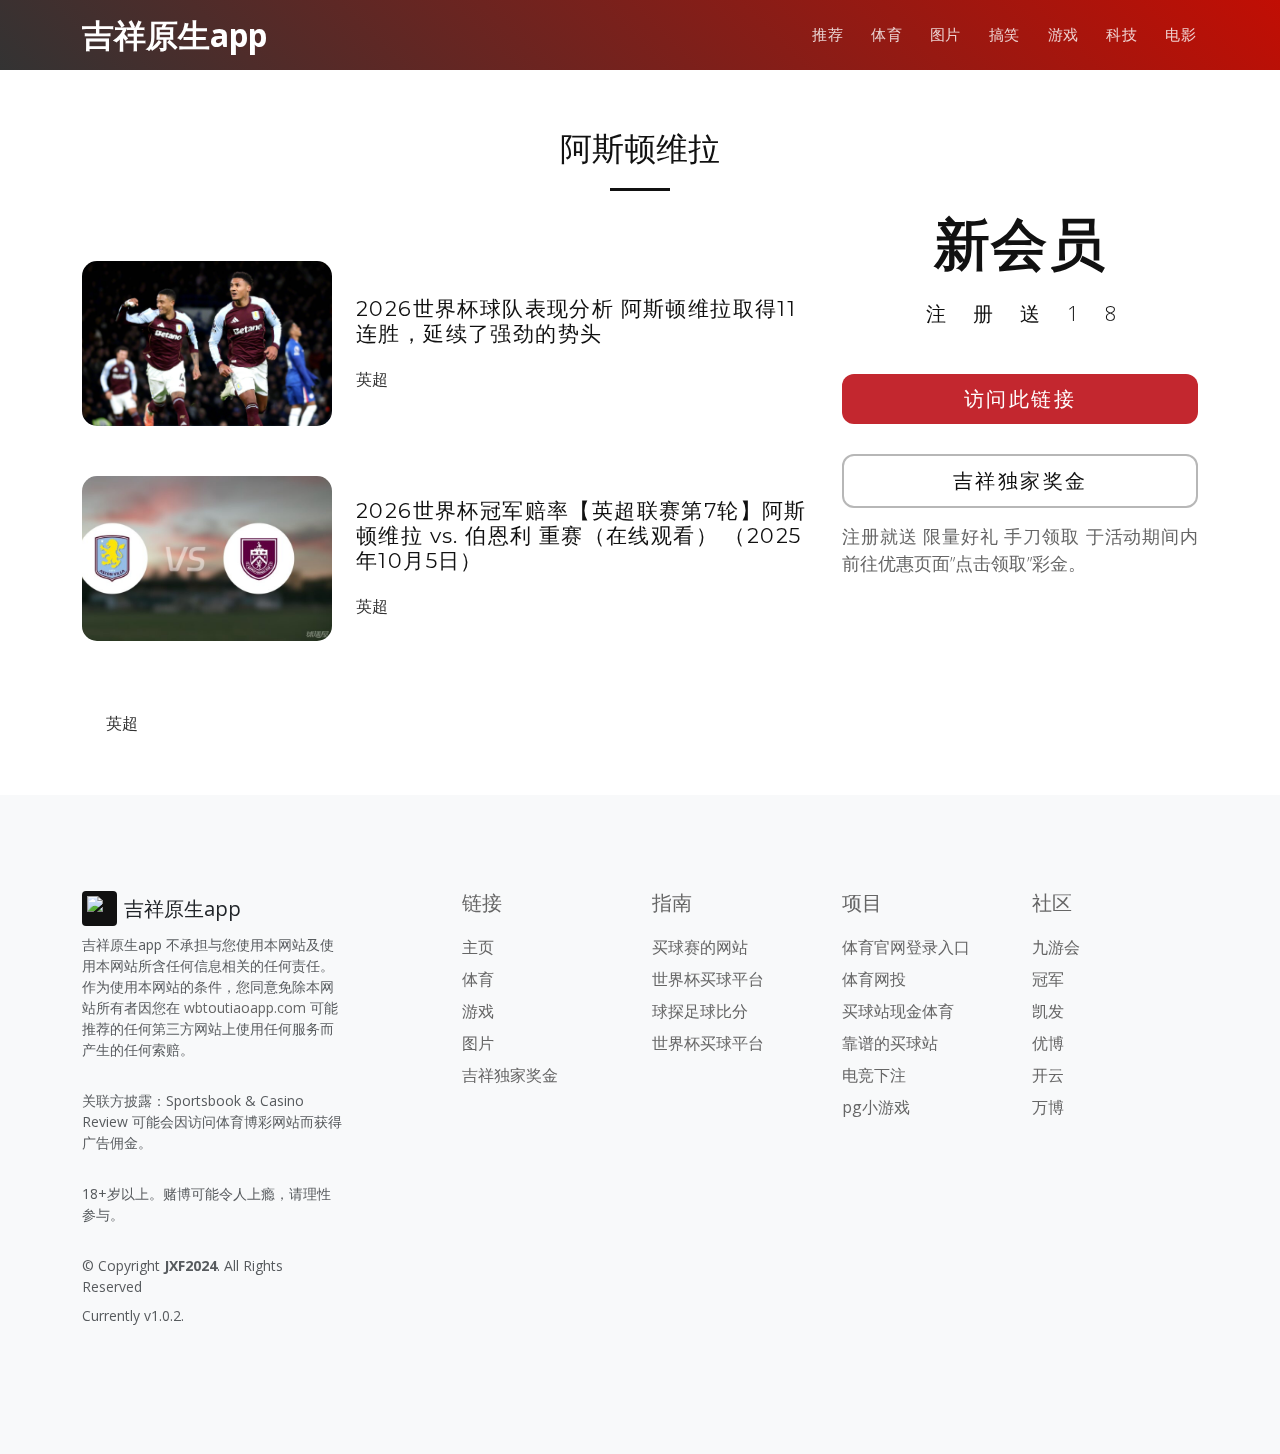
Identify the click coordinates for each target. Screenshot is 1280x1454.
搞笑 (1004, 34)
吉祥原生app (174, 34)
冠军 (1048, 979)
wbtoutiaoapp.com (245, 1007)
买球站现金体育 (898, 1011)
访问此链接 (1020, 398)
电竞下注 (874, 1075)
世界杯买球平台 (708, 979)
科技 (1121, 34)
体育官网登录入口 (906, 947)
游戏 (1063, 34)
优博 (1048, 1043)
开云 (1048, 1075)
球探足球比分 (700, 1011)
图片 (945, 34)
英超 (372, 379)
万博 (1048, 1107)
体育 (886, 34)
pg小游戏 (876, 1107)
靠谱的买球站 (890, 1043)
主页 (478, 947)
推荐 (827, 34)
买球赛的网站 (700, 947)
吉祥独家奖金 (1020, 480)
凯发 (1048, 1011)
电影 (1180, 34)
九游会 (1056, 947)
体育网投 (874, 979)
